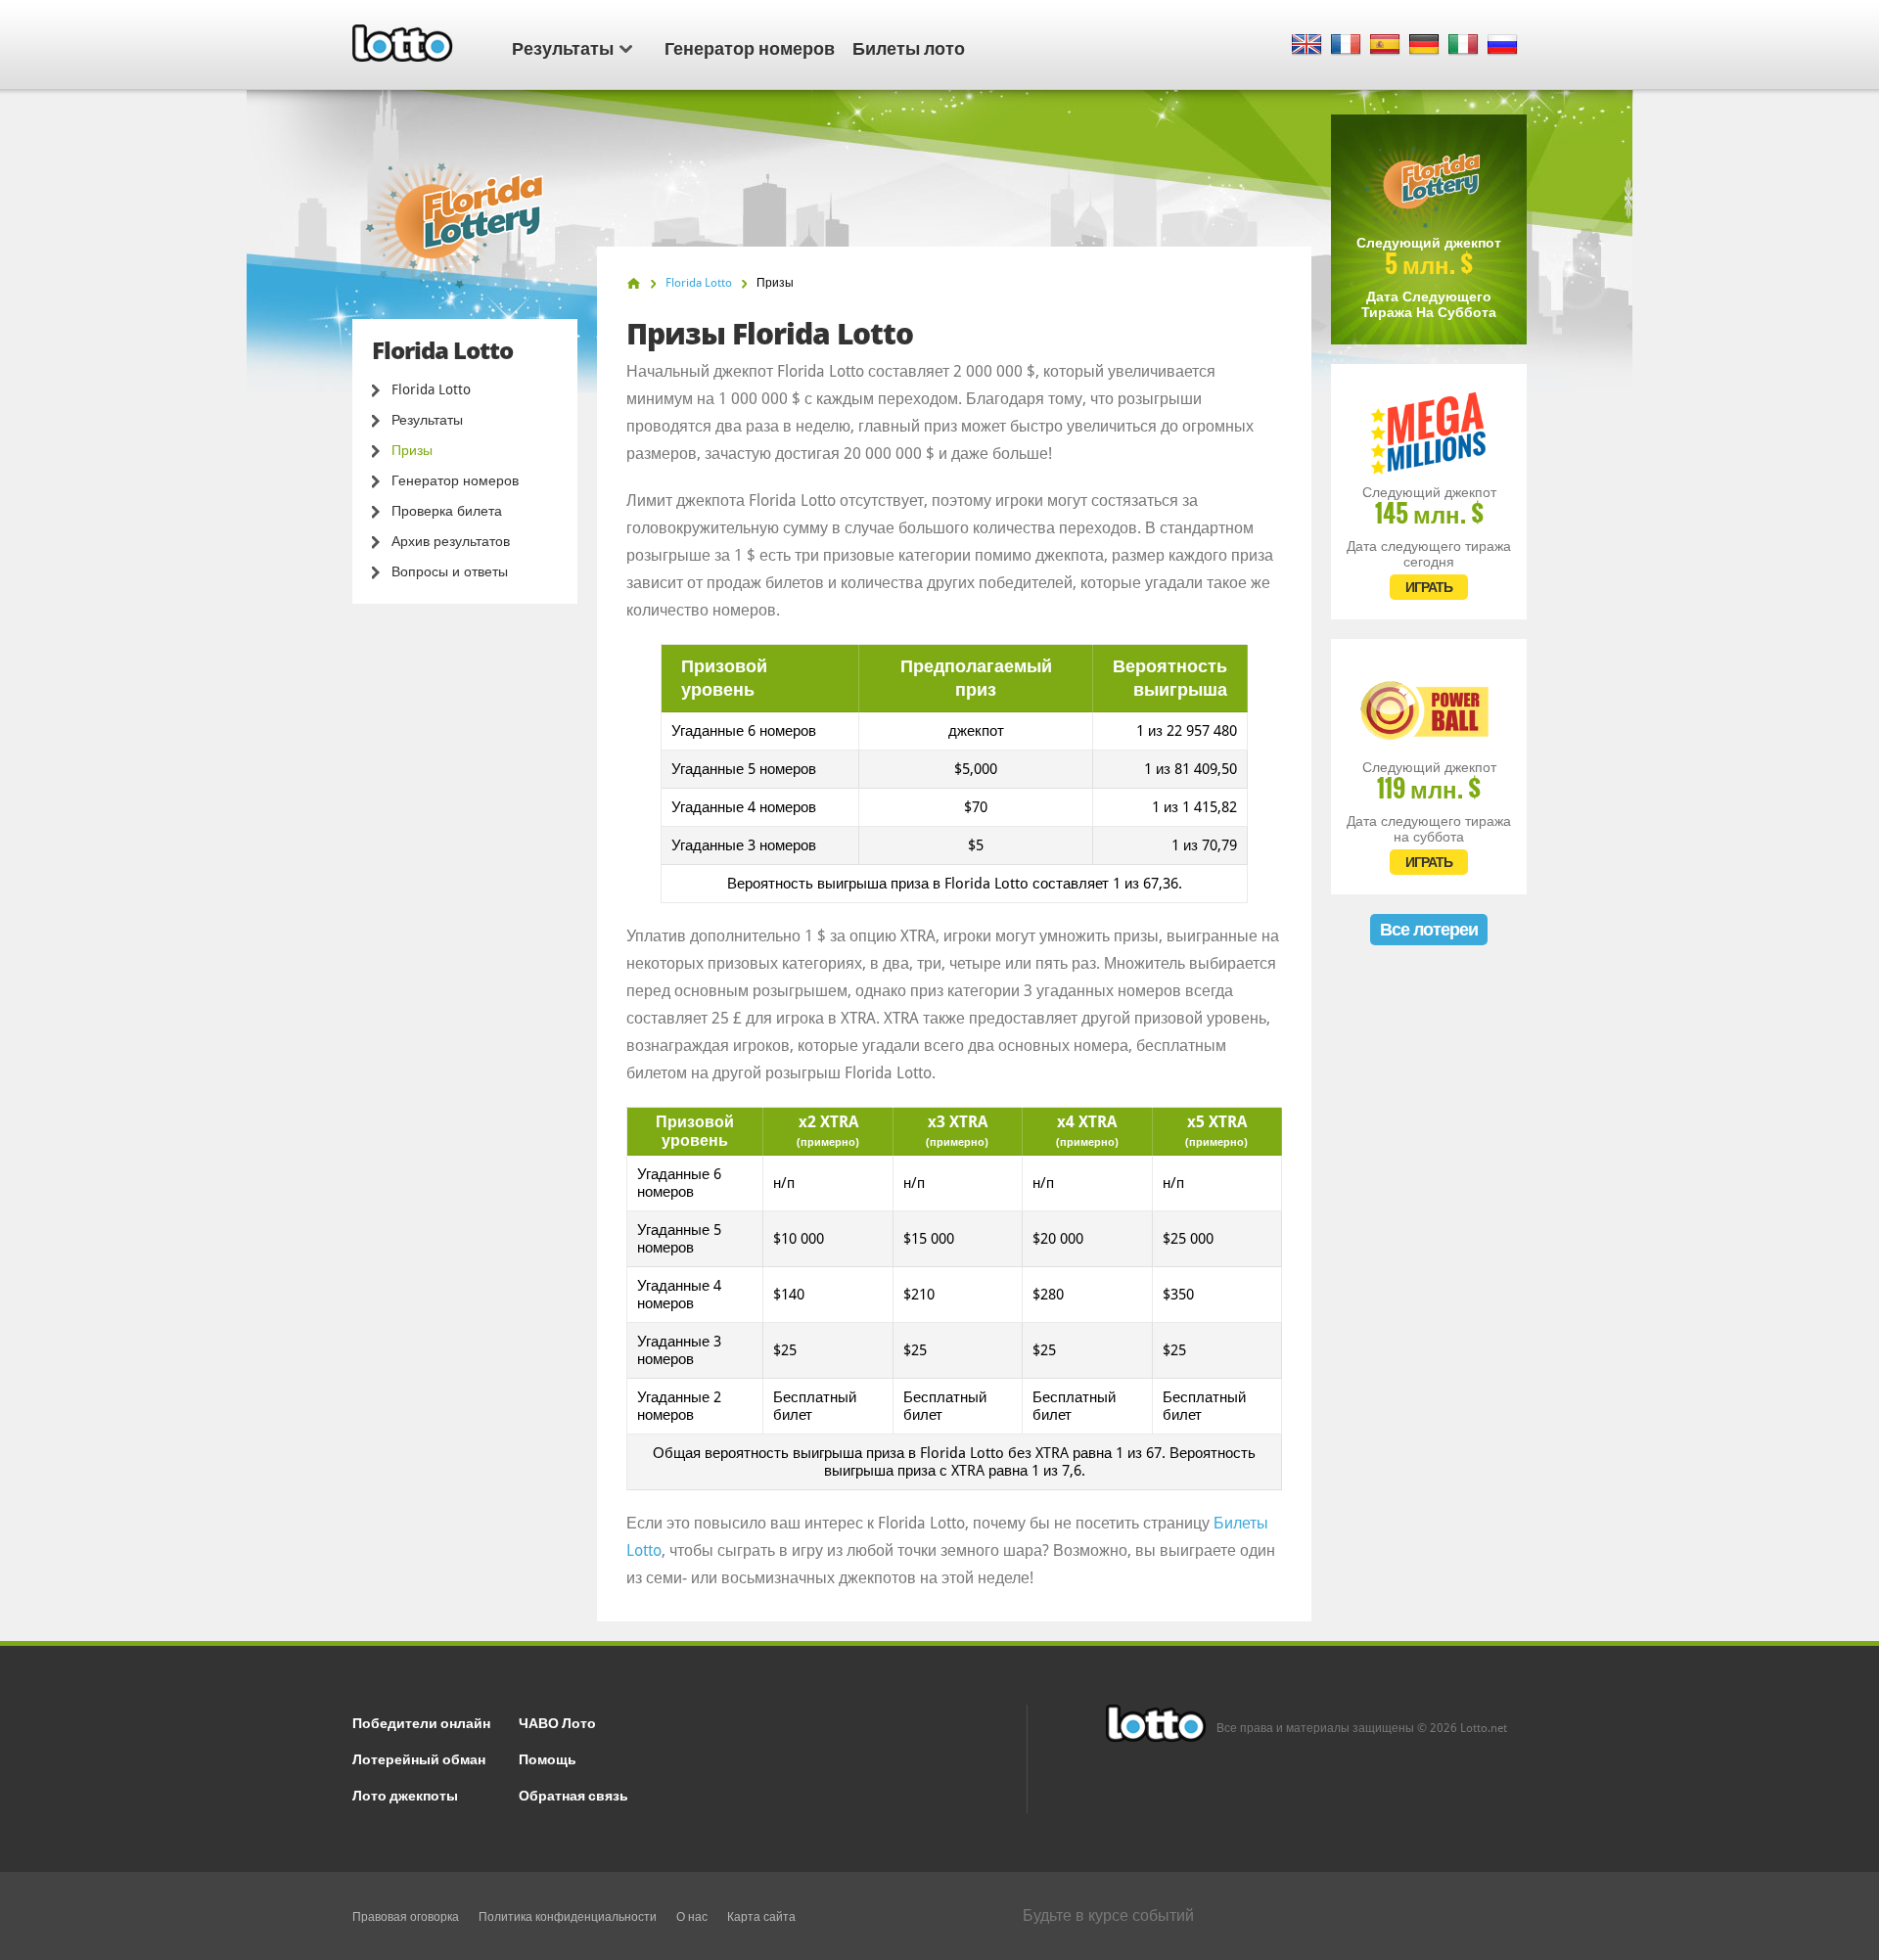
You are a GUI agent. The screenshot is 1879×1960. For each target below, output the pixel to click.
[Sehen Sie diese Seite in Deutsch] (1424, 46)
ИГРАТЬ (1429, 587)
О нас (692, 1917)
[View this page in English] (1307, 46)
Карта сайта (761, 1917)
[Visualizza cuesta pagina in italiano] (1464, 46)
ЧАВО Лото (557, 1722)
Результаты (563, 47)
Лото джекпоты (405, 1794)
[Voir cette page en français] (1346, 46)
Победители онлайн (421, 1722)
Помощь (548, 1758)
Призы (412, 450)
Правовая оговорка (406, 1917)
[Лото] (634, 283)
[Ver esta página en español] (1385, 46)
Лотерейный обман (419, 1758)
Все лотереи (1429, 929)
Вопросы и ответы (450, 571)
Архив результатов (451, 541)
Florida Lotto (431, 389)
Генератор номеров (750, 47)
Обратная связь (573, 1794)
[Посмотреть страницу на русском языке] (1503, 46)
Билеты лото (909, 47)
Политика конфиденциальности (568, 1917)
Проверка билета (447, 511)
